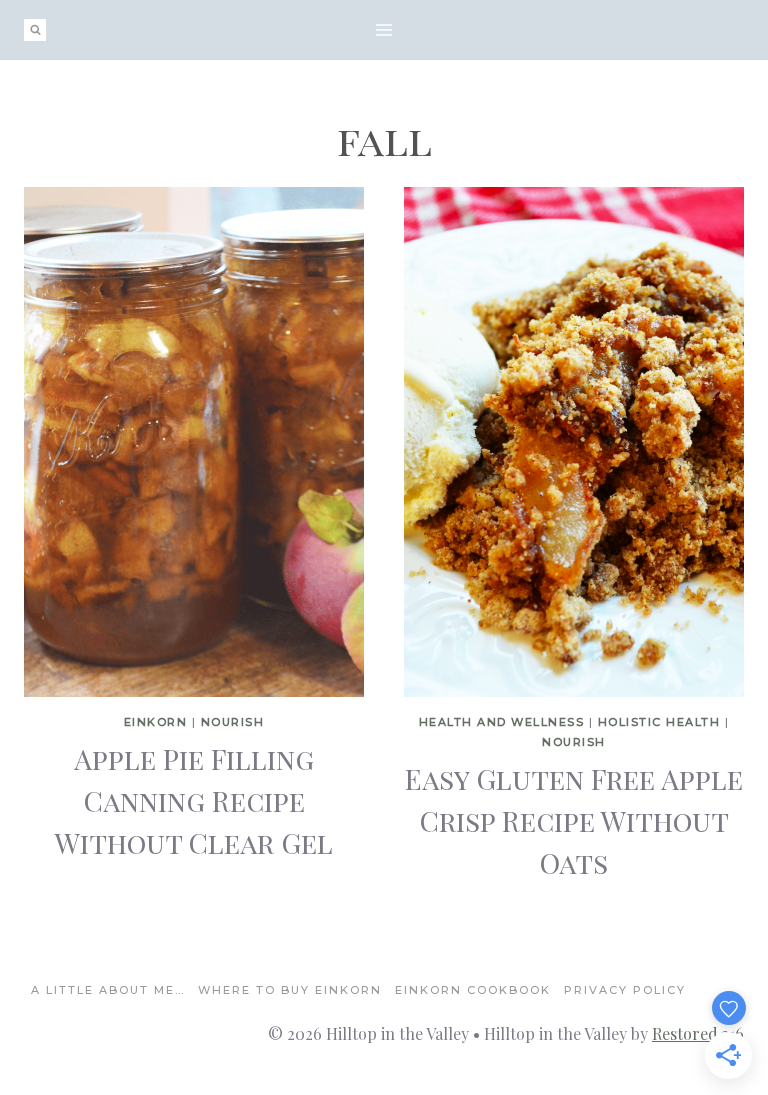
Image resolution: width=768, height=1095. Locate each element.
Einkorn (156, 722)
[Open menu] (384, 29)
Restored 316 (698, 1033)
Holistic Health (659, 722)
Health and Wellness (502, 722)
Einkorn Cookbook (473, 990)
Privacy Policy (625, 990)
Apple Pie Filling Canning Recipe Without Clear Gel (194, 800)
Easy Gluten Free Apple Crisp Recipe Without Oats (574, 820)
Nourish (233, 722)
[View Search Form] (35, 30)
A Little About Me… (108, 990)
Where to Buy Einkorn (290, 990)
